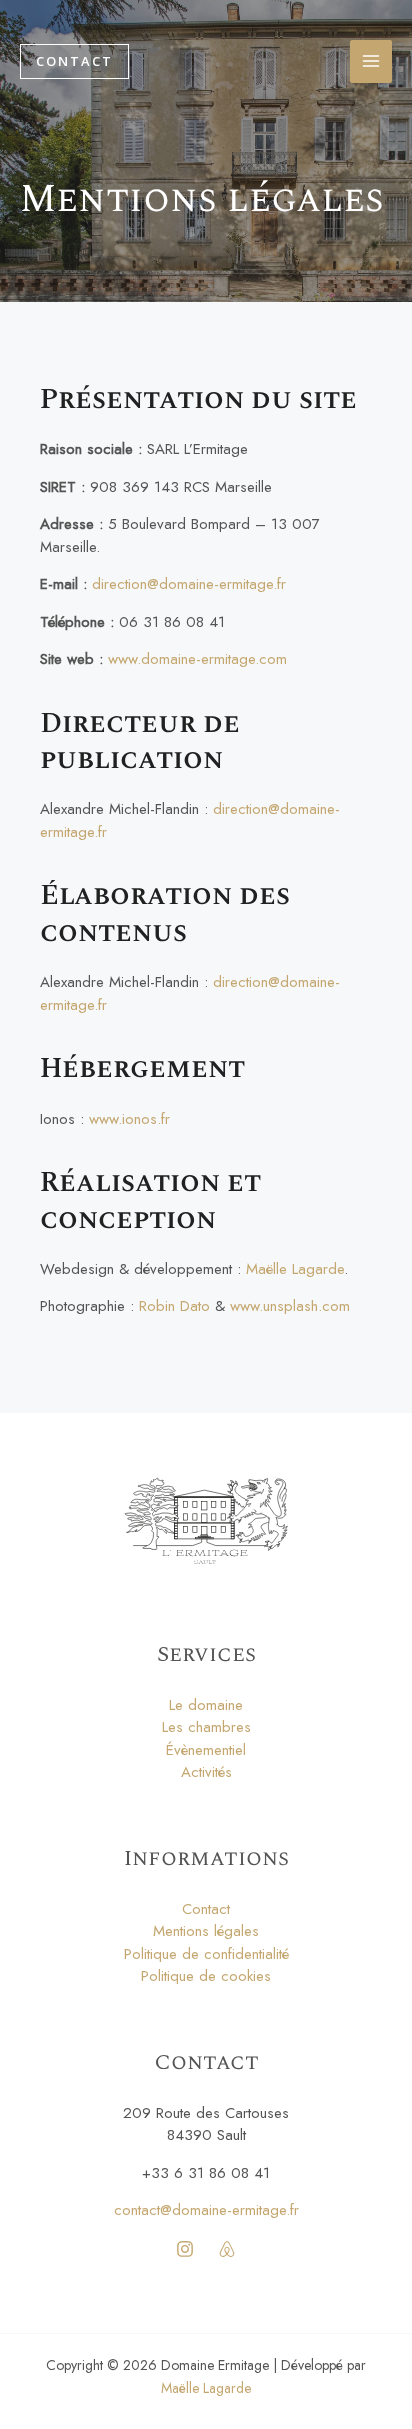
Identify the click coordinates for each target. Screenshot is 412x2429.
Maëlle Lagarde (295, 1269)
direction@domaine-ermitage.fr (189, 584)
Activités (206, 1772)
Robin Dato (174, 1306)
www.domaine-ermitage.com (197, 659)
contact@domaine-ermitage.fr (206, 2210)
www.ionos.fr (129, 1119)
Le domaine (206, 1705)
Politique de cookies (206, 1976)
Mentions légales (206, 1931)
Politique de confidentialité (206, 1954)
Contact (206, 1909)
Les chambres (206, 1727)
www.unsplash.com (290, 1306)
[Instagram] (185, 2249)
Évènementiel (206, 1750)
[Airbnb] (227, 2249)
